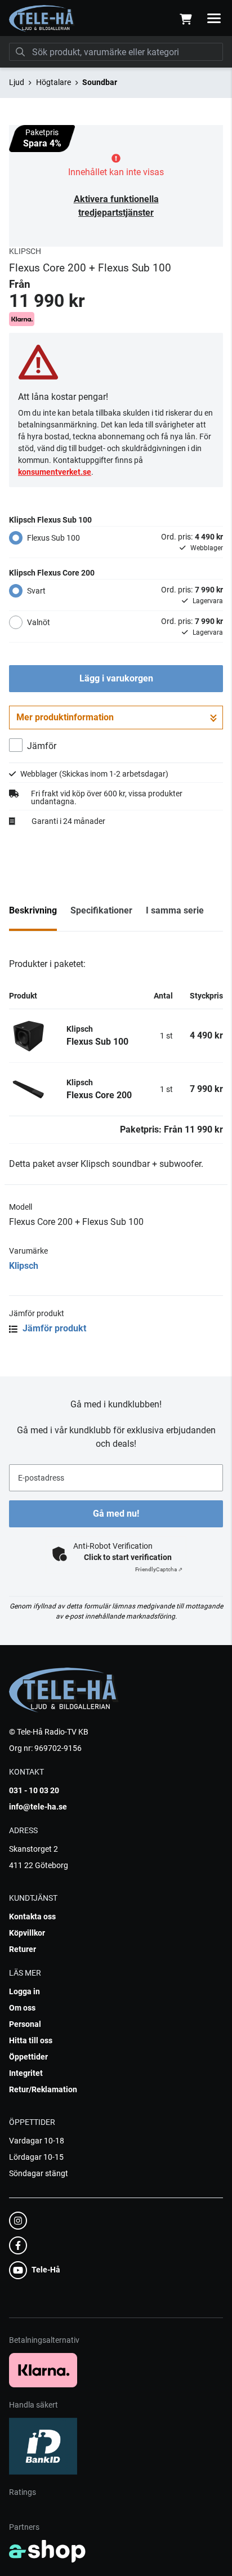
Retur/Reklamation (43, 2089)
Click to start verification (128, 1557)
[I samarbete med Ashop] (47, 2551)
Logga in (24, 1991)
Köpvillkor (27, 1933)
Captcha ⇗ (159, 1569)
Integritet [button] (26, 2073)
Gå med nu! (116, 1514)
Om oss (22, 2008)
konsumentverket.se (55, 472)
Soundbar (100, 82)
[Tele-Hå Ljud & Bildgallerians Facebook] (113, 2245)
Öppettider (28, 2057)
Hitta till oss (31, 2040)
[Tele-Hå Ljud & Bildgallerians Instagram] (113, 2221)
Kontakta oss (32, 1917)
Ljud (17, 82)
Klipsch (24, 1266)
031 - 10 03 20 (34, 1790)
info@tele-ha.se (38, 1807)
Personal (25, 2024)
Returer (23, 1949)
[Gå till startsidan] (42, 19)
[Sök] (20, 52)
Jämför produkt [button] (53, 1328)
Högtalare (53, 82)
